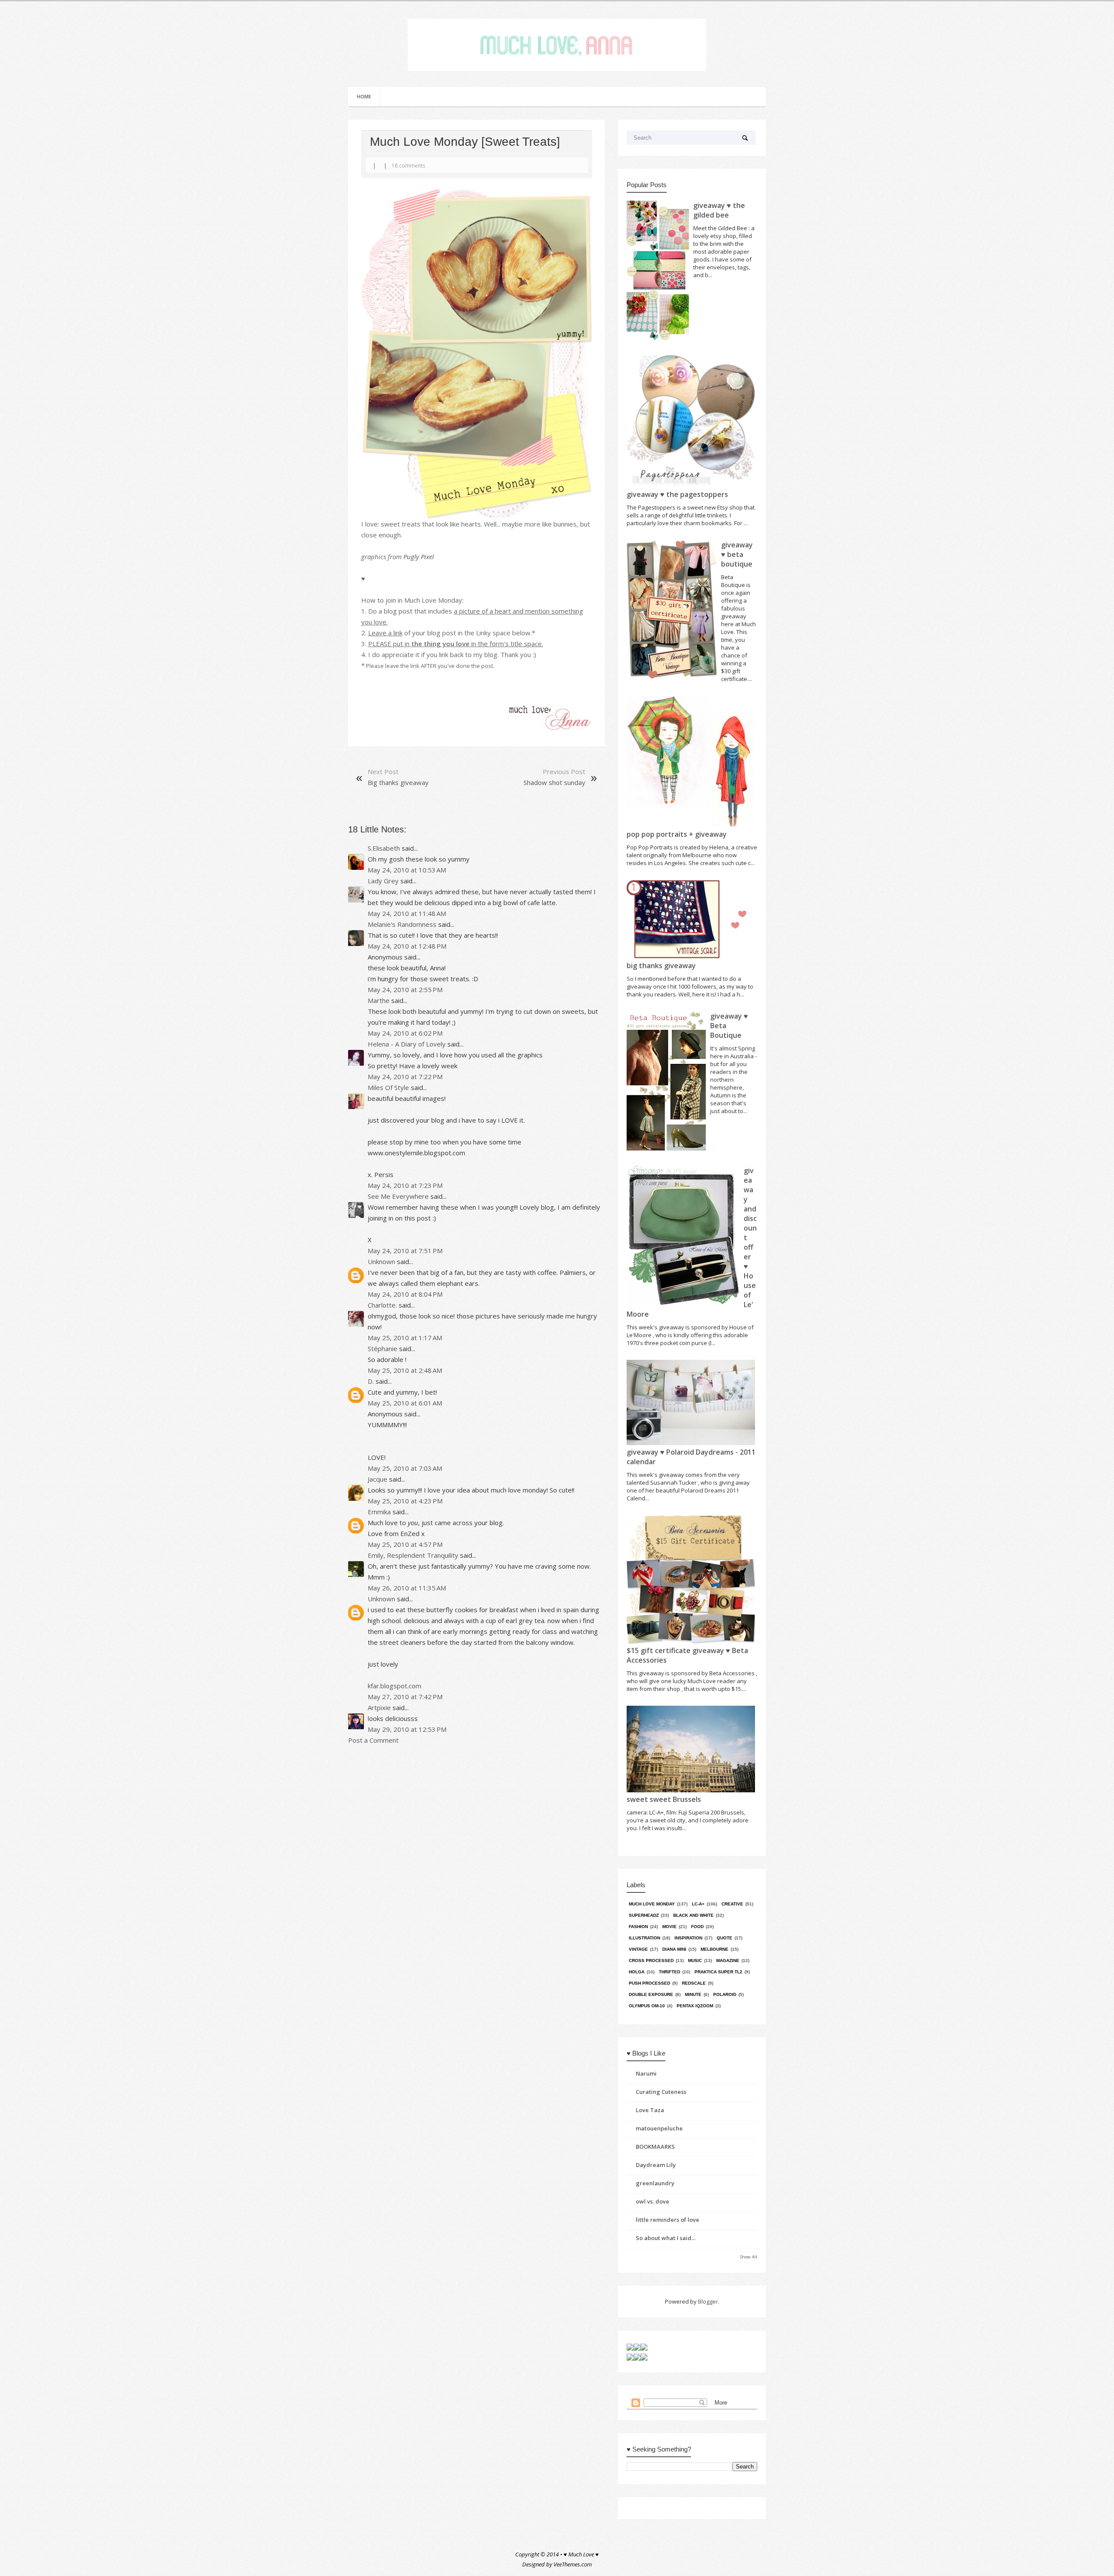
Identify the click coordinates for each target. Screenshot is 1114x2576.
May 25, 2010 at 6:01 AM (405, 1403)
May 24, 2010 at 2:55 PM (405, 989)
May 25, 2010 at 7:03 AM (405, 1468)
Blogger (708, 2301)
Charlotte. (382, 1305)
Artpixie (379, 1707)
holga (637, 1972)
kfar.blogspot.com (394, 1686)
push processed (649, 1983)
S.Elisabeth (384, 848)
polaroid (725, 1994)
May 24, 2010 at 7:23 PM (405, 1185)
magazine (728, 1961)
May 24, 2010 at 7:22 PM (405, 1077)
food (697, 1927)
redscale (694, 1983)
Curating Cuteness (661, 2092)
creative (732, 1904)
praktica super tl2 (718, 1972)
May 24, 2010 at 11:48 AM (407, 913)
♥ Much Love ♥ (581, 2554)
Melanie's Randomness (402, 924)
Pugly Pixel (419, 557)
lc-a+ (698, 1904)
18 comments (408, 166)
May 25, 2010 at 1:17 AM (405, 1338)
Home (364, 96)
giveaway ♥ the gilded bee (719, 210)
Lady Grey (383, 881)
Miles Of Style (388, 1087)
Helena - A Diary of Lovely (407, 1044)
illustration (644, 1938)
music (695, 1961)
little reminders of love (668, 2220)
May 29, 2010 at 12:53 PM (407, 1729)
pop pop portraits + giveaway (677, 834)
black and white (693, 1915)
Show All (749, 2257)
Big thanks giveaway (398, 782)
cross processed (651, 1961)
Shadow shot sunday (554, 782)
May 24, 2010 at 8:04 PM (405, 1294)
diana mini (674, 1949)
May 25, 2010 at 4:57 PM (405, 1544)
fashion (638, 1927)
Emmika (379, 1512)
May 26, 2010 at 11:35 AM (407, 1588)
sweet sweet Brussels (664, 1799)
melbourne (715, 1949)
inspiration (688, 1938)
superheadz (644, 1915)
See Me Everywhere (398, 1196)
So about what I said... (666, 2238)
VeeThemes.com (573, 2564)
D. (371, 1381)
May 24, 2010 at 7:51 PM (405, 1251)
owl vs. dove (653, 2201)
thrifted (669, 1972)
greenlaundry (655, 2183)
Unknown (381, 1261)
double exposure (651, 1994)
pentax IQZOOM (695, 2006)
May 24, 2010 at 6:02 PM (405, 1033)
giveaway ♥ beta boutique (737, 554)
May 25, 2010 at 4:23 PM (405, 1501)
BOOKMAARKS (655, 2147)
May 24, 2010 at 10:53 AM (407, 870)
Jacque (377, 1479)
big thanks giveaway (661, 966)
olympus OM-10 (647, 2006)
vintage (638, 1949)
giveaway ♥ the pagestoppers (677, 494)
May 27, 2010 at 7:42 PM (405, 1697)
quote (725, 1938)
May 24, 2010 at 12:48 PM (407, 946)
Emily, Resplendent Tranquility (413, 1555)
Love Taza (650, 2110)
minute (693, 1994)
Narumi (646, 2073)
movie (669, 1927)
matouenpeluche (659, 2128)
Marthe (379, 1000)
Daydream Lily (656, 2165)
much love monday (652, 1904)
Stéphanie (383, 1348)
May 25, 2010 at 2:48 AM (405, 1370)
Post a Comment (373, 1740)
